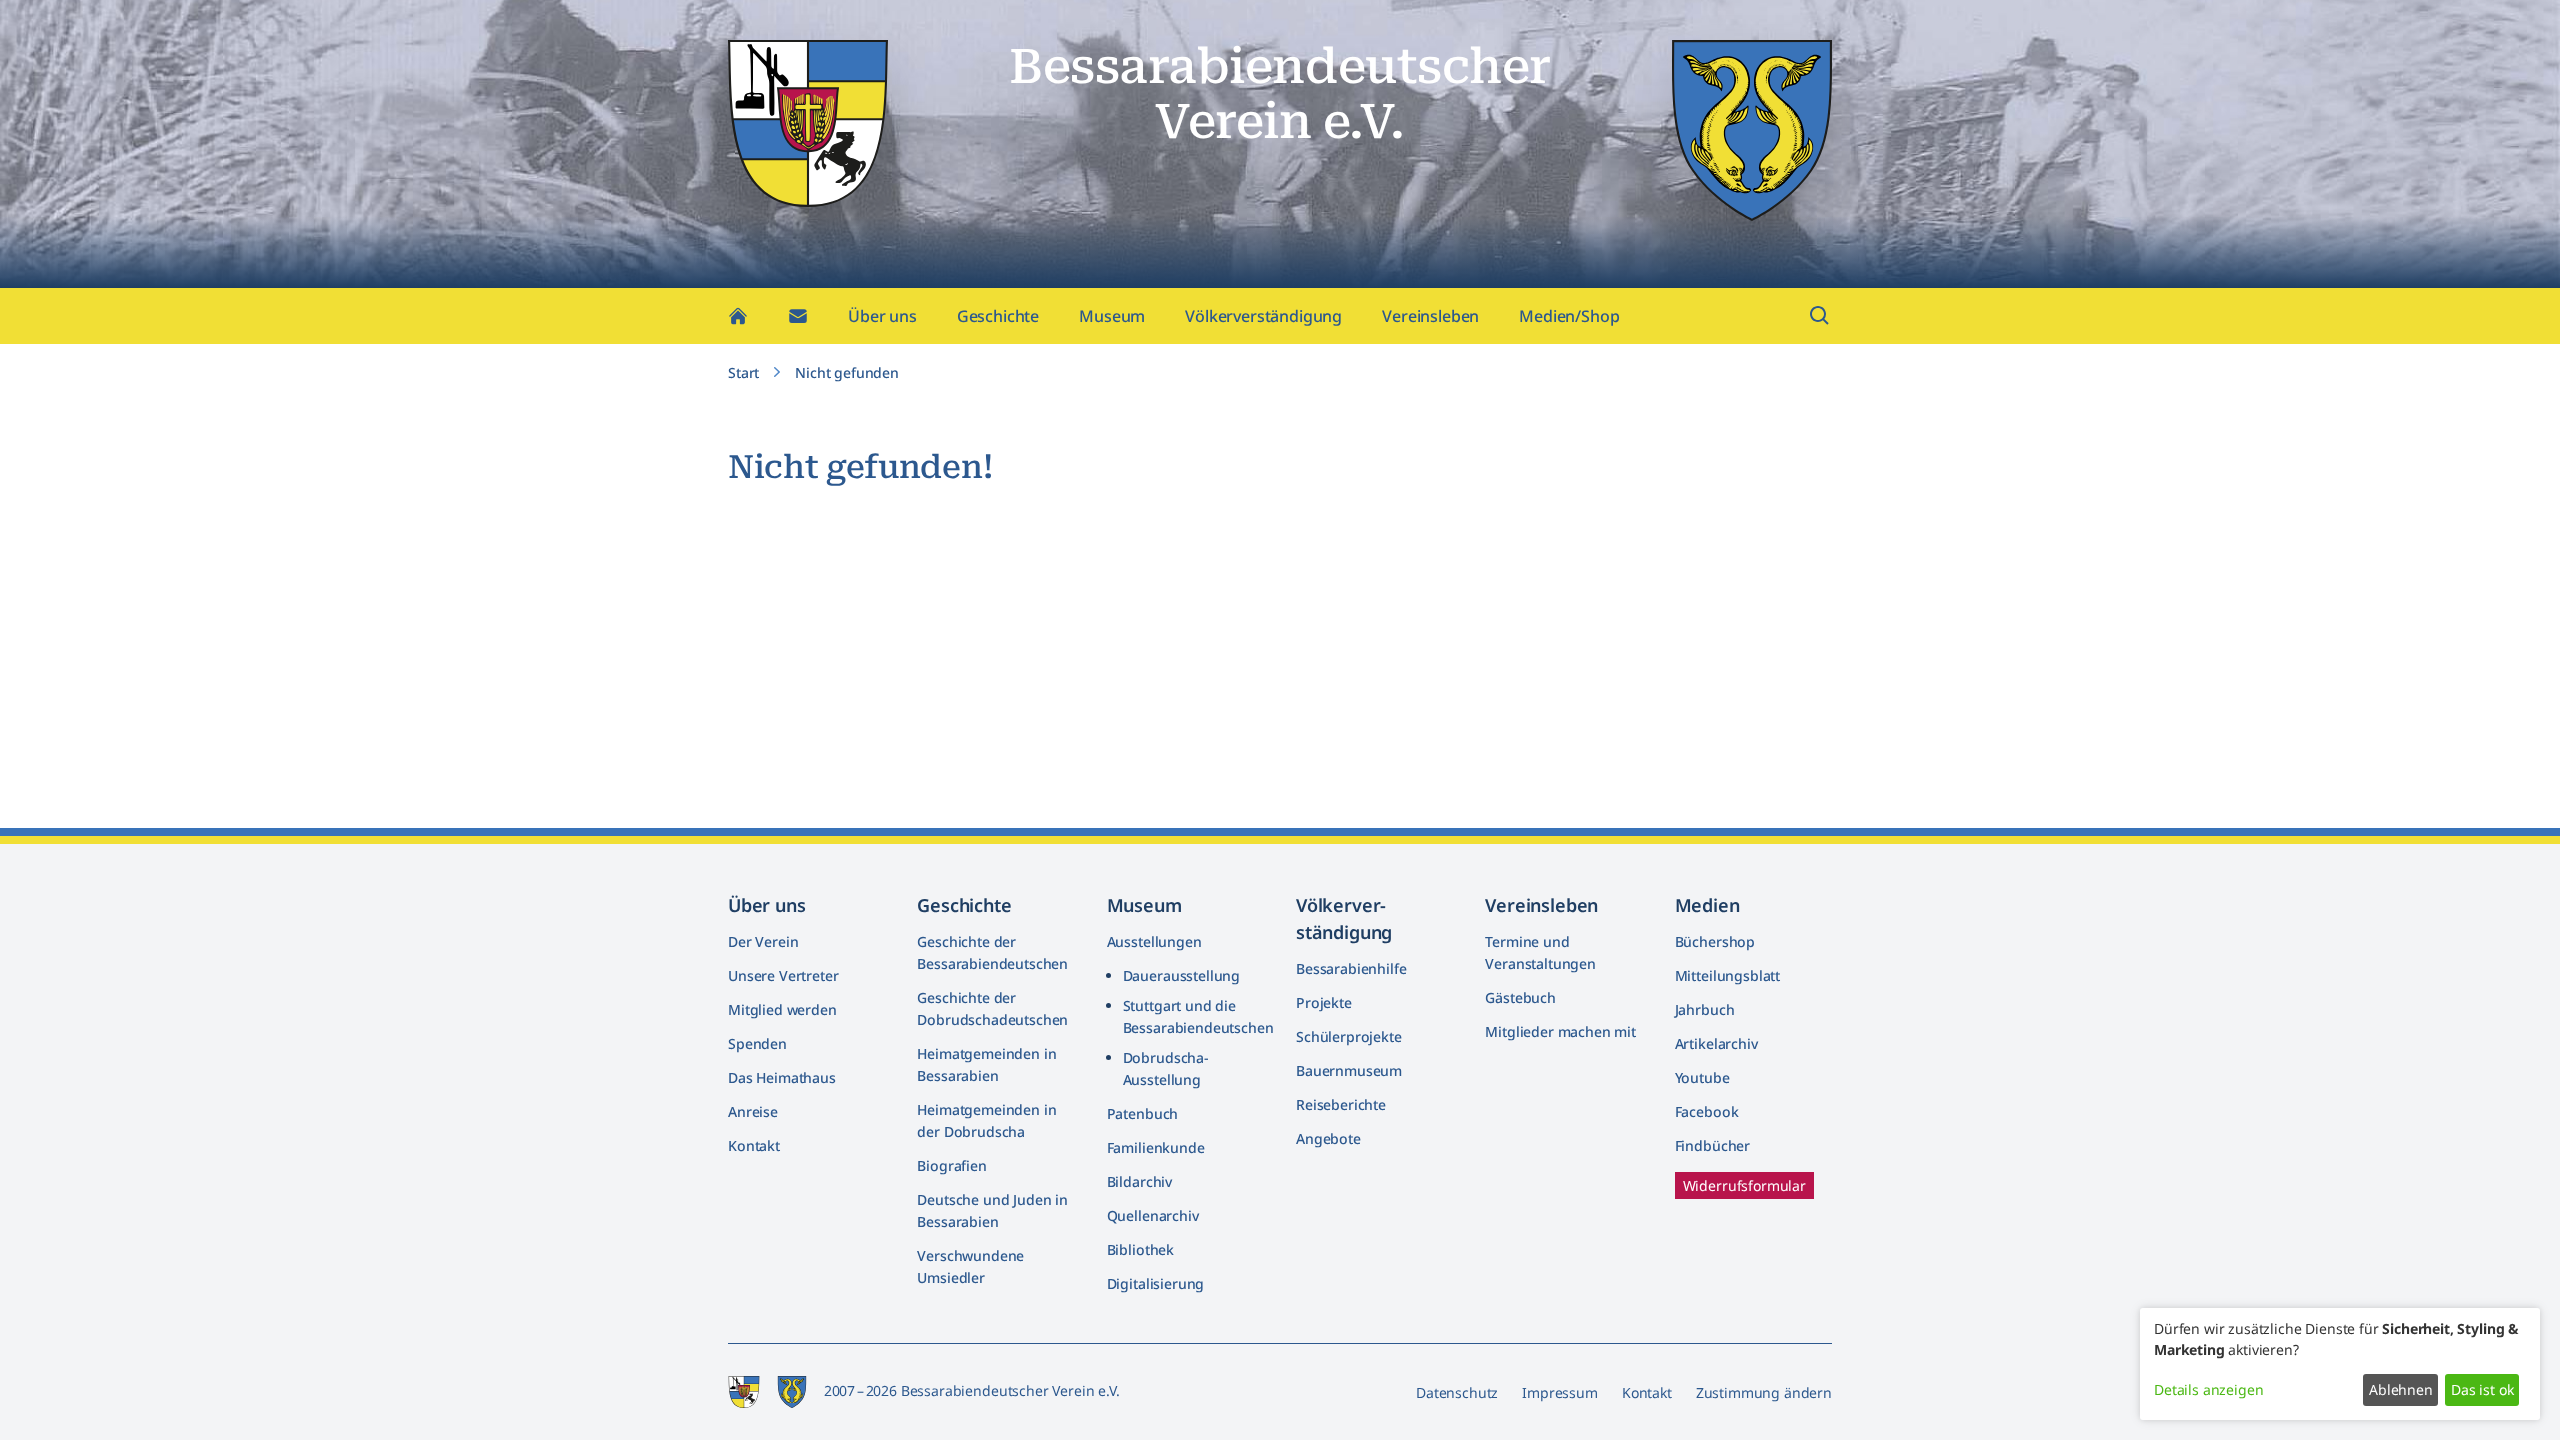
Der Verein (763, 941)
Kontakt (754, 1145)
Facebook (1707, 1111)
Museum (1112, 316)
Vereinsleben (1430, 316)
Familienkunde (1156, 1147)
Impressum (1560, 1392)
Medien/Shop (1569, 316)
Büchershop (1715, 941)
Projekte (1324, 1002)
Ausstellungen (1154, 941)
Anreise (753, 1111)
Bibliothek (1140, 1249)
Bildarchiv (1139, 1181)
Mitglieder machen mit (1560, 1031)
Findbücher (1712, 1145)
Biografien (951, 1165)
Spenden (757, 1043)
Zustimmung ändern (1764, 1392)
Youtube (1702, 1077)
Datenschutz (1457, 1392)
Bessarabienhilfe (1351, 968)
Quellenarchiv (1153, 1215)
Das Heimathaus (782, 1077)
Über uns (882, 316)
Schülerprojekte (1349, 1036)
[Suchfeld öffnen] (1820, 316)
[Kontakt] (798, 316)
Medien (1707, 905)
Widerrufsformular (1744, 1185)
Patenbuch (1143, 1113)
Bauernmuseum (1349, 1070)
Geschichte (998, 316)
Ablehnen (2401, 1389)
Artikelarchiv (1716, 1043)
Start (743, 372)
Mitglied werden (782, 1009)
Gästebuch (1520, 997)
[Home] (738, 316)
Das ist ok (2482, 1389)
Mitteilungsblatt (1727, 975)
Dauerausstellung (1181, 975)
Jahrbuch (1705, 1009)
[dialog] (2340, 1364)
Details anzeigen (2208, 1389)
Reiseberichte (1341, 1104)
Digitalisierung (1156, 1283)
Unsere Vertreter (783, 975)
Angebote (1328, 1138)
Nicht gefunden (847, 372)
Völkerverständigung (1263, 316)
